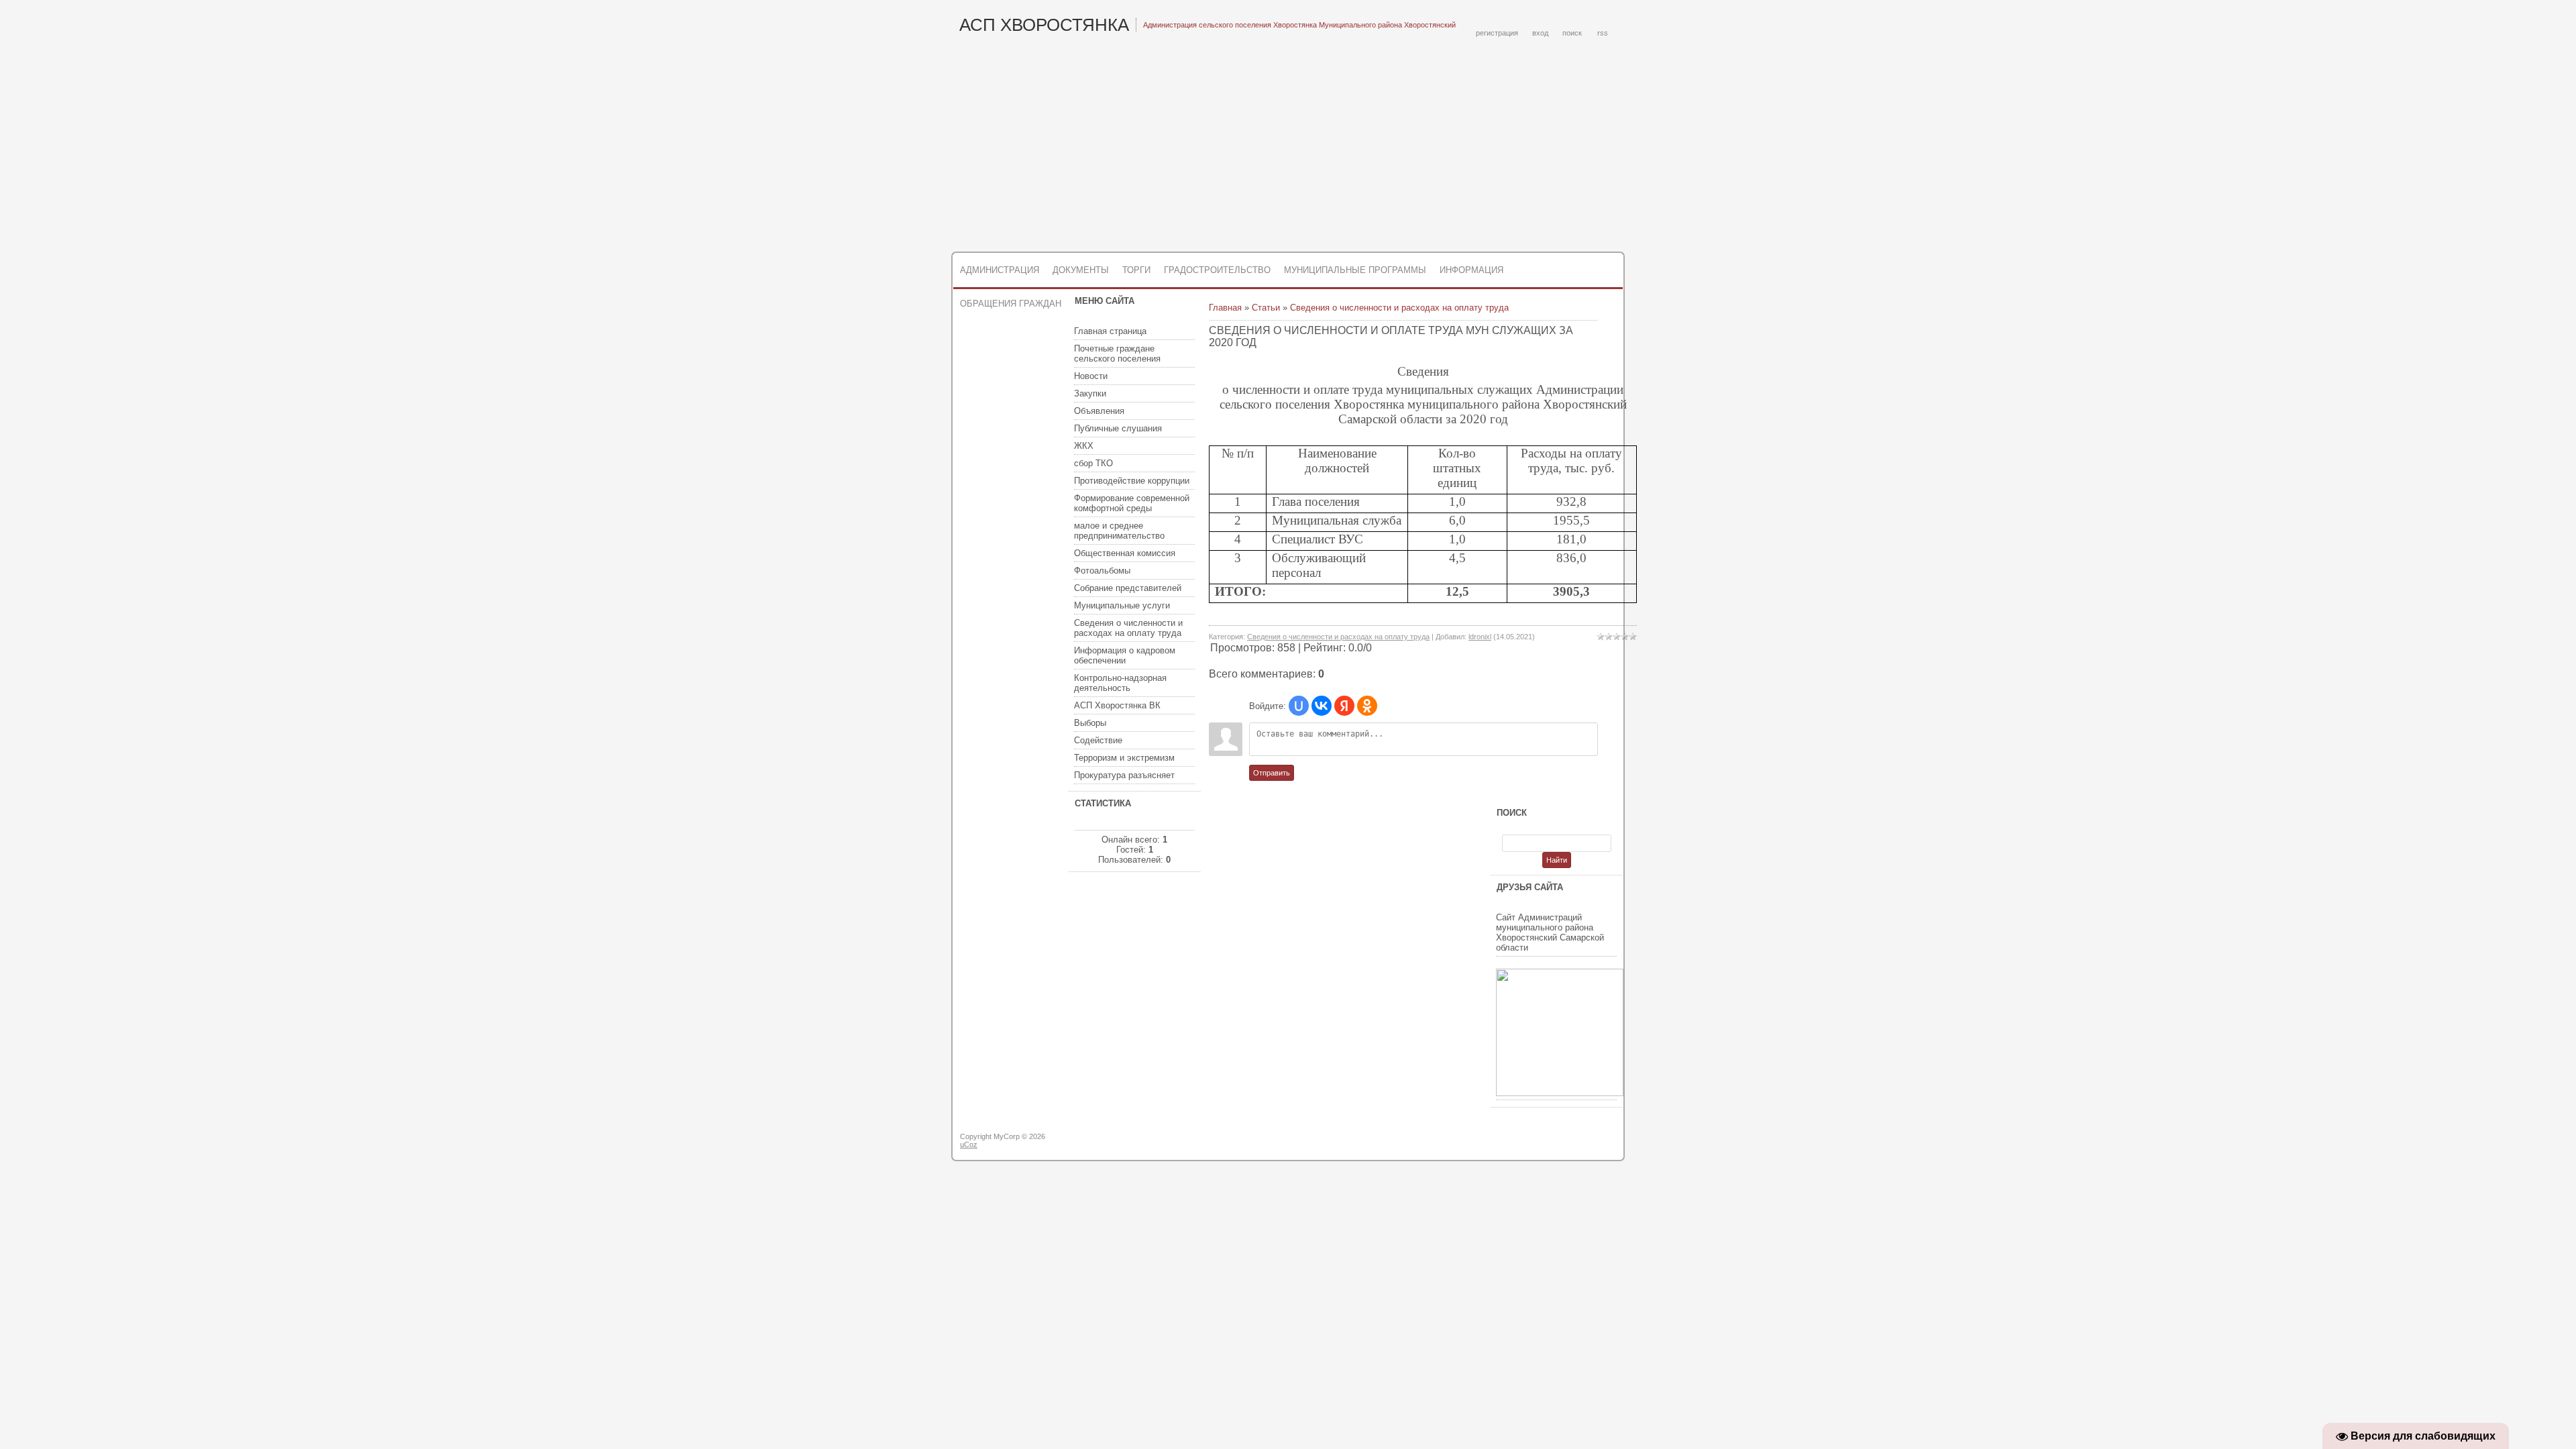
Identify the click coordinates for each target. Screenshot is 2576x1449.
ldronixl (1480, 637)
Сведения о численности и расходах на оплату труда (1399, 308)
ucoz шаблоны (1571, 1142)
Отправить (1272, 773)
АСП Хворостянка (1044, 25)
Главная (1225, 308)
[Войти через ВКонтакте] (1322, 706)
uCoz (969, 1144)
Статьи (1266, 308)
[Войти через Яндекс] (1344, 706)
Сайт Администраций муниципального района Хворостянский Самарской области (1550, 932)
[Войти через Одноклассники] (1367, 706)
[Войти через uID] (1299, 706)
